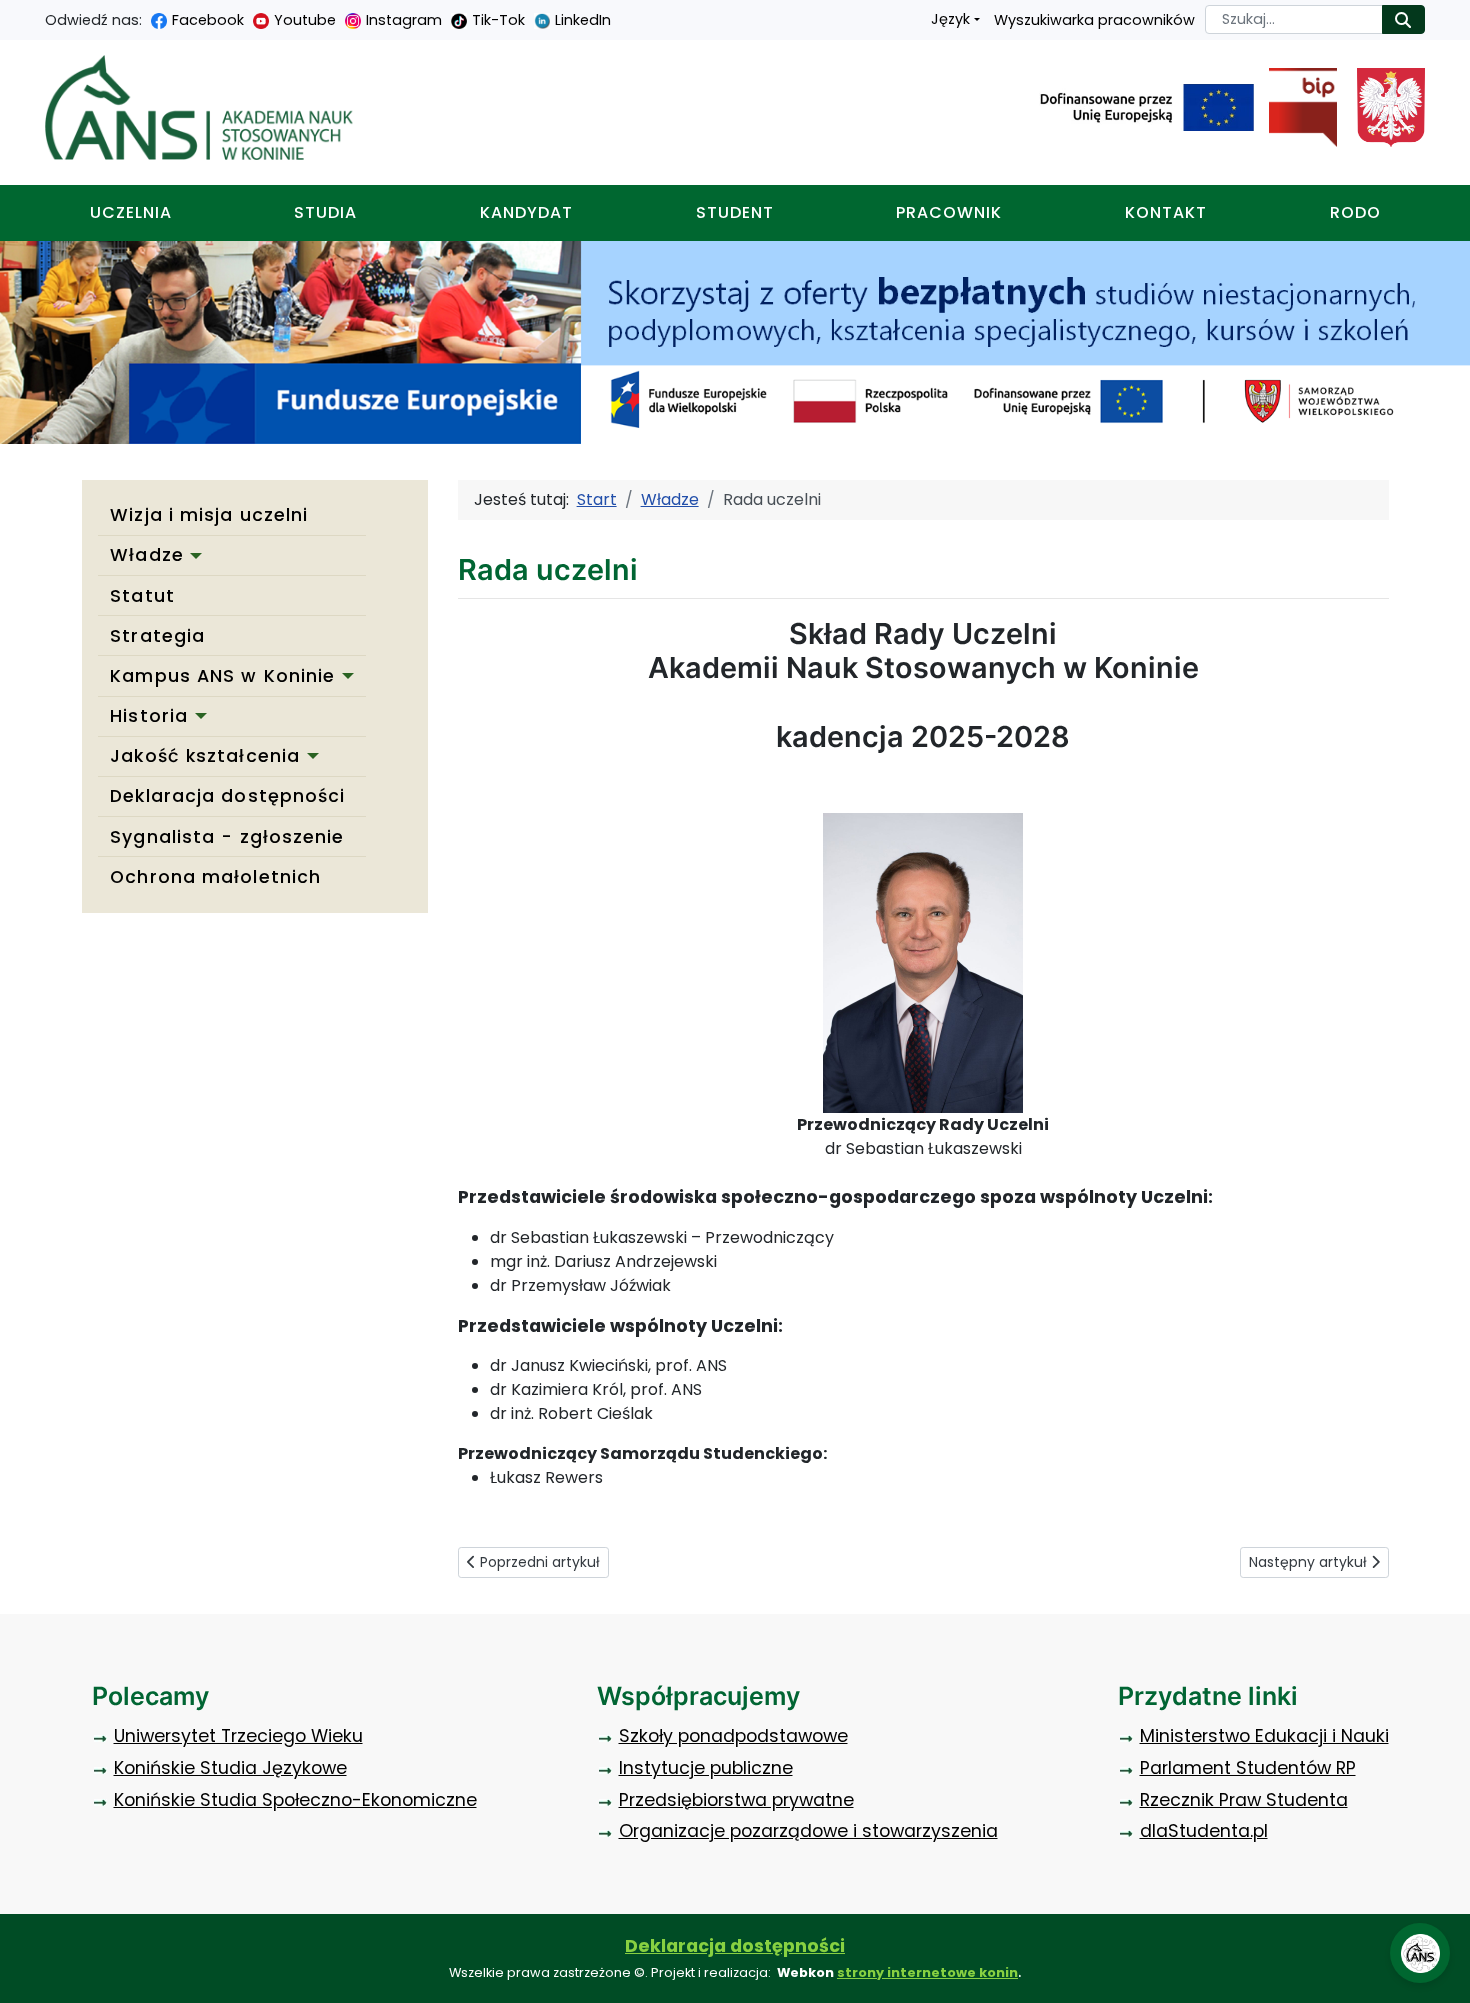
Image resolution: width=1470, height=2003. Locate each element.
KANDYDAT (526, 212)
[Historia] (197, 716)
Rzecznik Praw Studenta (1244, 1800)
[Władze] (193, 556)
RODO (1355, 212)
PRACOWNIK (949, 212)
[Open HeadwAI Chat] (1420, 1953)
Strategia (157, 636)
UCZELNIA (131, 212)
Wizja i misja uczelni (209, 515)
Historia (149, 716)
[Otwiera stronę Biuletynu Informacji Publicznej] (1295, 108)
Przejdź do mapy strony (15, 15)
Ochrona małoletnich (215, 877)
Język (950, 19)
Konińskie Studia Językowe (230, 1768)
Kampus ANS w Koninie (222, 676)
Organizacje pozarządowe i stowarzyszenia (808, 1831)
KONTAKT (1166, 212)
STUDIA (325, 212)
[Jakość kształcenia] (309, 756)
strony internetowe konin (927, 1972)
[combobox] (1294, 19)
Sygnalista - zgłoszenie (227, 837)
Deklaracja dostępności (227, 796)
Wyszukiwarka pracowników (1094, 20)
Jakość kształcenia (205, 756)
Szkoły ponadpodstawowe (733, 1736)
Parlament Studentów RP (1248, 1768)
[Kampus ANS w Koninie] (344, 676)
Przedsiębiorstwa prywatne (736, 1800)
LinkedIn (583, 20)
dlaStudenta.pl (1204, 1831)
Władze (147, 555)
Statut (142, 596)
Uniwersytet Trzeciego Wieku (238, 1736)
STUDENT (735, 212)
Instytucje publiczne (706, 1768)
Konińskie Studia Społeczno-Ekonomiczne (295, 1800)
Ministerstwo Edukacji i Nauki (1264, 1736)
